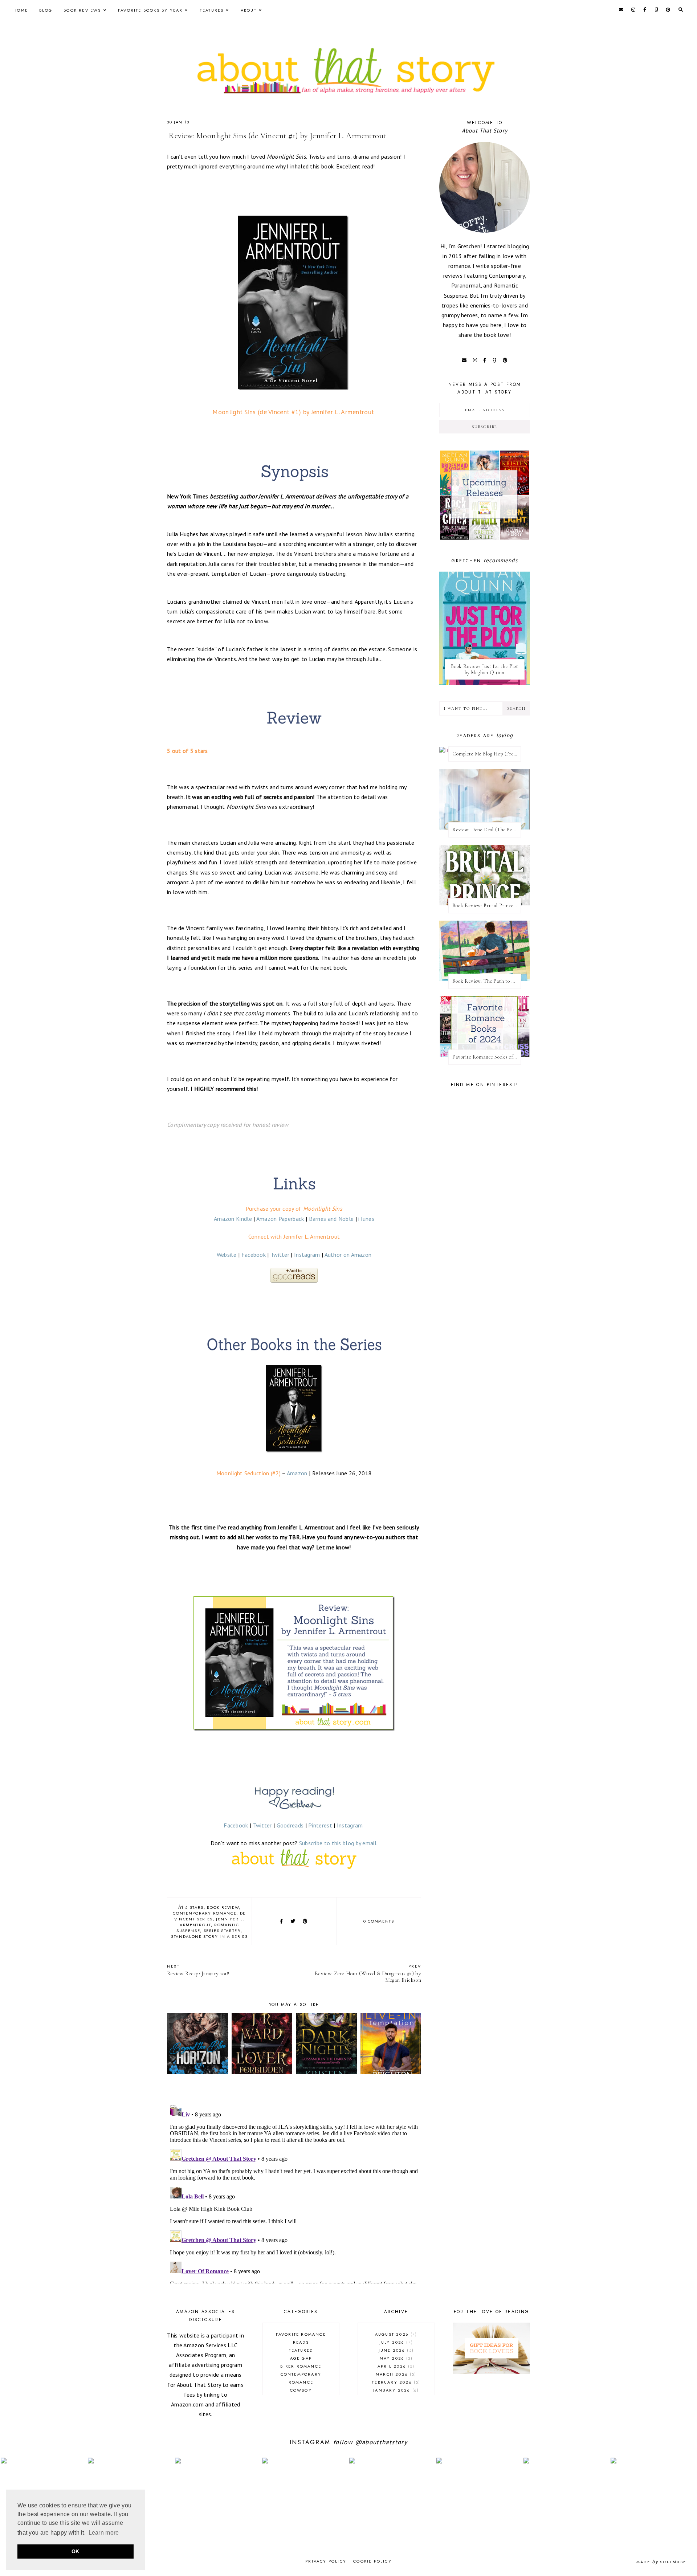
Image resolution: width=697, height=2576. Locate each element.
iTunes (366, 1219)
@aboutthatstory (381, 2442)
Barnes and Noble (331, 1219)
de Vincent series (210, 1916)
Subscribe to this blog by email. (339, 1843)
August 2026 (395, 2334)
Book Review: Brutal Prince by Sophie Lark (487, 906)
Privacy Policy (326, 2561)
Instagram (307, 1255)
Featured (301, 2350)
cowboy (301, 2390)
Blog (46, 10)
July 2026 (395, 2342)
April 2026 (395, 2366)
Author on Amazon (348, 1255)
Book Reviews (82, 10)
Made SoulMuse (661, 2562)
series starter (222, 1931)
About (249, 10)
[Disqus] (294, 2193)
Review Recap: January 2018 (198, 1970)
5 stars (194, 1907)
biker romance (301, 2366)
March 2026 (395, 2374)
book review (223, 1907)
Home (21, 10)
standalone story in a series (209, 1936)
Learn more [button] (104, 2533)
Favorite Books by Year (150, 10)
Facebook (254, 1255)
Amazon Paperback (280, 1219)
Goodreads (290, 1825)
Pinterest (320, 1825)
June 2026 (395, 2350)
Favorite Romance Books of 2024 (487, 1057)
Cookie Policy (372, 2561)
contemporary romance (205, 1913)
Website (227, 1255)
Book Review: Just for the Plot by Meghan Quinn (485, 669)
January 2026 (395, 2390)
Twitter (280, 1255)
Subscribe (485, 427)
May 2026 (395, 2358)
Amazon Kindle (233, 1219)
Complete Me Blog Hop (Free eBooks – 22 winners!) (487, 754)
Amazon (297, 1473)
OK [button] (76, 2551)
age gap (301, 2358)
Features (212, 10)
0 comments (379, 1921)
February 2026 (395, 2382)
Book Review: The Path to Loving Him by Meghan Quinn (487, 981)
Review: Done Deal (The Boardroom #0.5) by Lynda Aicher (487, 830)
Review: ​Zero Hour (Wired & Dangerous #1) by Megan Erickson (368, 1973)
